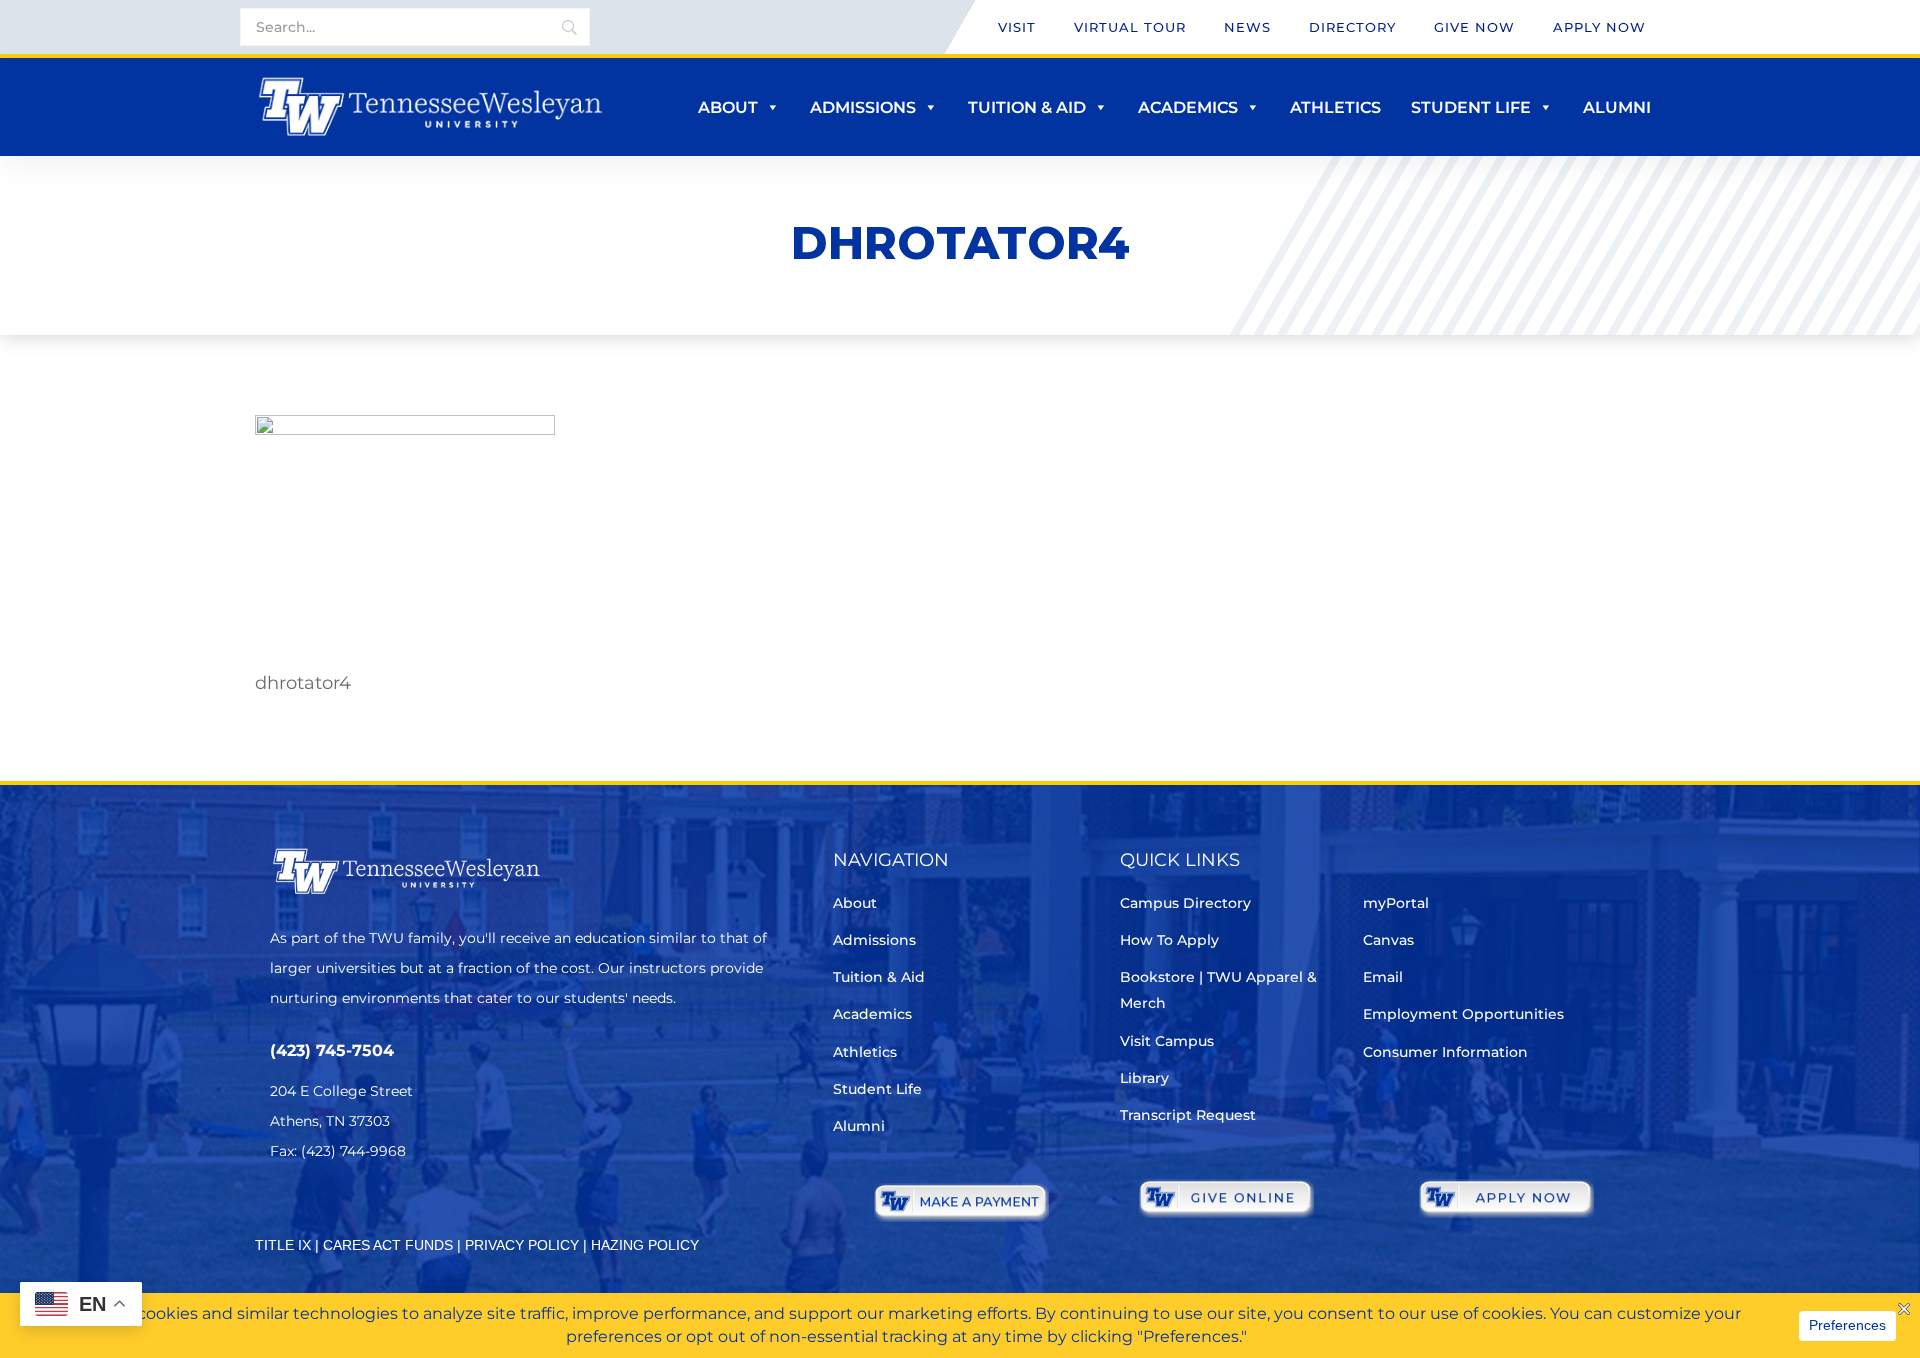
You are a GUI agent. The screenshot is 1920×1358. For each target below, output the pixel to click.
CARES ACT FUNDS (388, 1245)
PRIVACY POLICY (522, 1245)
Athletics (1335, 107)
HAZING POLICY (645, 1245)
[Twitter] (282, 1210)
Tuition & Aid (1027, 107)
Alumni (1617, 107)
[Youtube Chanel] (450, 1210)
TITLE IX (283, 1245)
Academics (1188, 107)
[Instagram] (394, 1210)
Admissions (863, 107)
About (728, 107)
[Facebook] (338, 1210)
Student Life (1471, 107)
